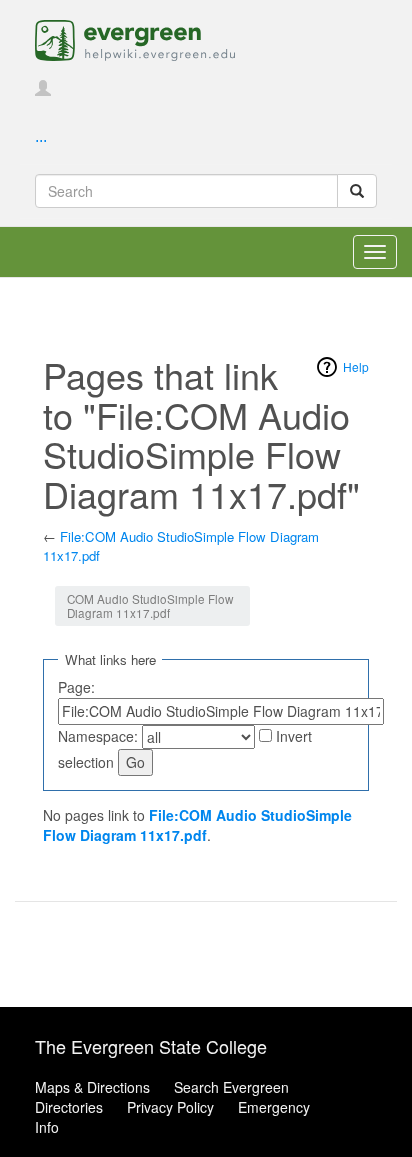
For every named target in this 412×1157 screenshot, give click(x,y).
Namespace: (98, 736)
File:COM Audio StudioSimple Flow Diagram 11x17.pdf (181, 546)
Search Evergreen (231, 1087)
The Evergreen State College (151, 1046)
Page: (76, 687)
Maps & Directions (92, 1087)
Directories (69, 1107)
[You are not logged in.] (43, 89)
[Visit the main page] (135, 38)
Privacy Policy (170, 1107)
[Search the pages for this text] (357, 191)
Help (356, 366)
